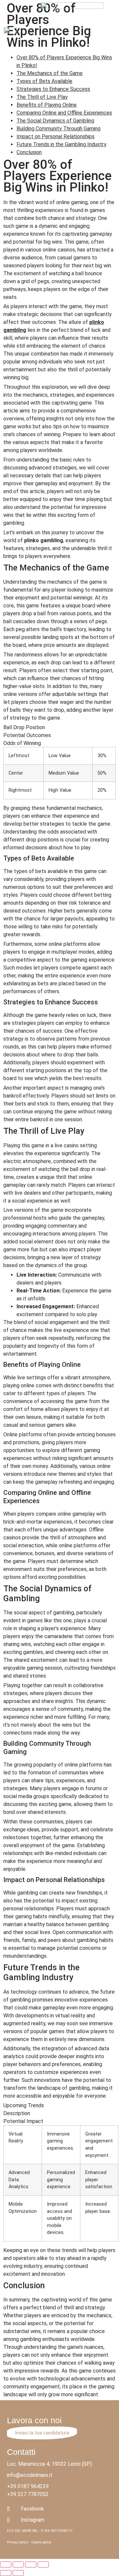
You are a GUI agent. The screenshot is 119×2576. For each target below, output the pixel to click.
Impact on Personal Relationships (56, 136)
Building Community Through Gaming (59, 129)
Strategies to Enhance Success (53, 89)
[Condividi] (18, 2564)
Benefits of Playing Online (47, 105)
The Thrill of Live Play (42, 97)
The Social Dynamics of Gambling (55, 121)
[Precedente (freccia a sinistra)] (6, 2573)
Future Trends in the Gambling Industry (61, 144)
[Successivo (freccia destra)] (18, 2573)
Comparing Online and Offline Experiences (64, 113)
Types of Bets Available (44, 81)
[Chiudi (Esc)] (6, 2564)
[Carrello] (112, 33)
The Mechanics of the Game (50, 73)
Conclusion (29, 152)
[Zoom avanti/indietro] (43, 2564)
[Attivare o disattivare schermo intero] (31, 2564)
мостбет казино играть (42, 3)
